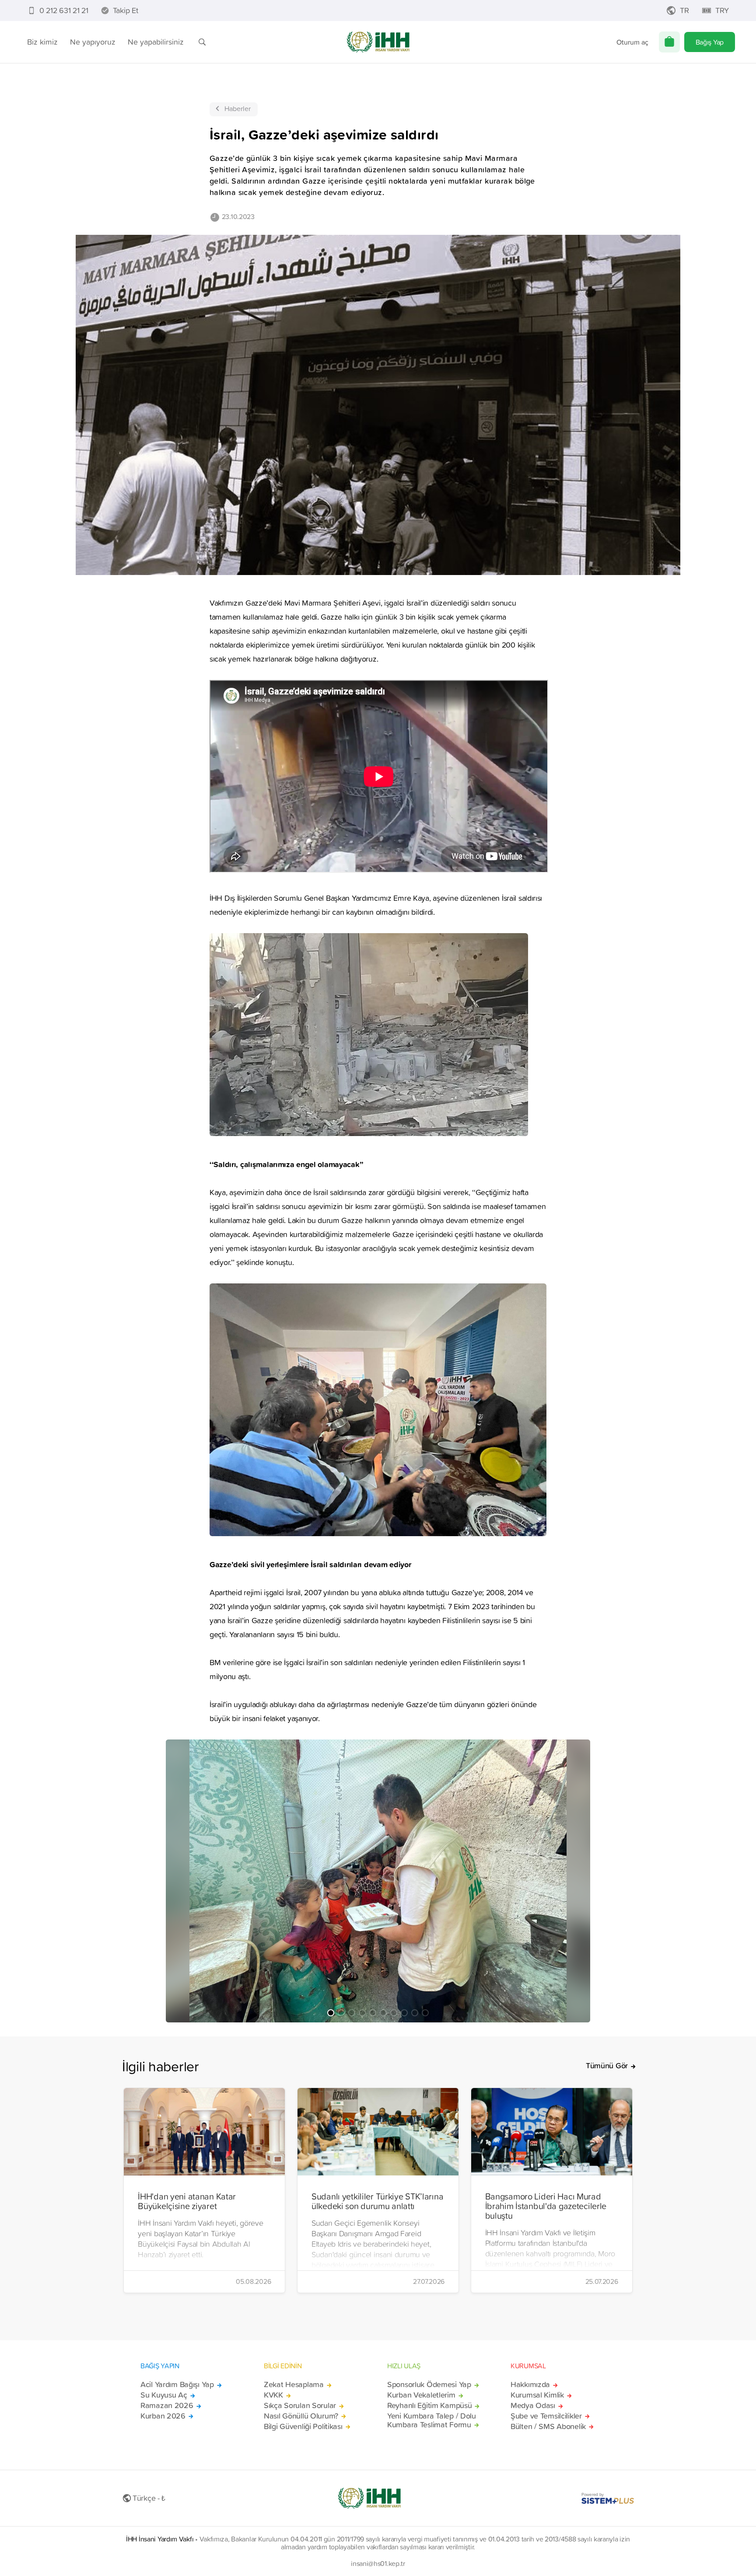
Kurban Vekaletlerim (421, 2395)
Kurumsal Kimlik (537, 2395)
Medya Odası (533, 2405)
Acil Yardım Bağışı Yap (177, 2384)
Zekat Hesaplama (294, 2384)
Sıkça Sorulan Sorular (300, 2405)
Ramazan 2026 (167, 2405)
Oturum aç (632, 42)
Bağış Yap (710, 42)
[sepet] (669, 42)
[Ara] (202, 42)
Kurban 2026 (163, 2416)
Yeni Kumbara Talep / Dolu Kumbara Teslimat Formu (432, 2420)
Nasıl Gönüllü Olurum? (301, 2416)
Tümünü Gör (607, 2066)
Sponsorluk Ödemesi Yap (429, 2384)
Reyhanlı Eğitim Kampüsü (429, 2405)
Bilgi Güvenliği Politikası (303, 2426)
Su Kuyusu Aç (164, 2395)
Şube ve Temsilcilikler (546, 2416)
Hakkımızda (530, 2384)
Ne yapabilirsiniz (156, 42)
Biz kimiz (42, 42)
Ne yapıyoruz (93, 42)
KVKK (273, 2395)
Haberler (238, 108)
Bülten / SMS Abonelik (548, 2426)
